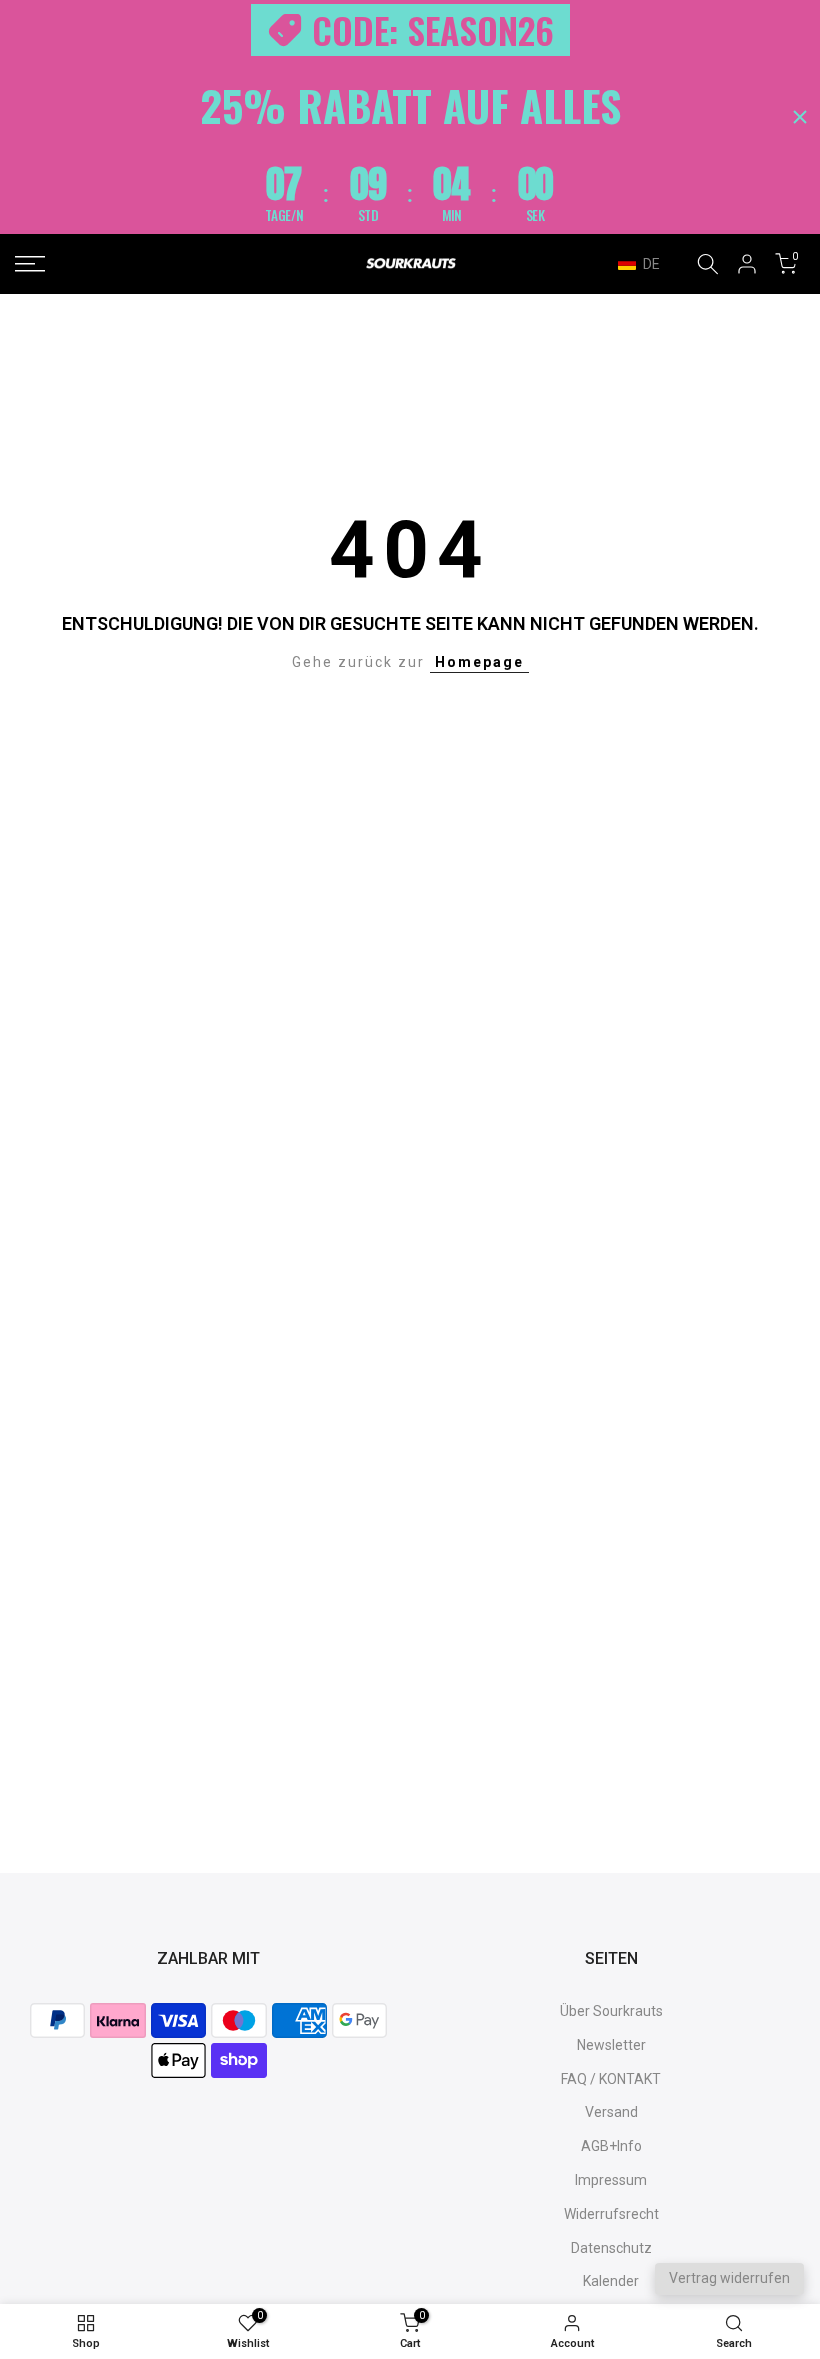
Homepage (479, 662)
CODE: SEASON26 (433, 30)
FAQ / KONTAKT (611, 2079)
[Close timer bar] (800, 117)
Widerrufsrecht (611, 2214)
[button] (648, 264)
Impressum (611, 2180)
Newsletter (611, 2045)
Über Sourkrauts (611, 2011)
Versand (611, 2112)
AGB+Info (611, 2146)
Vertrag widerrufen (729, 2278)
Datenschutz (611, 2248)
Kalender (611, 2281)
